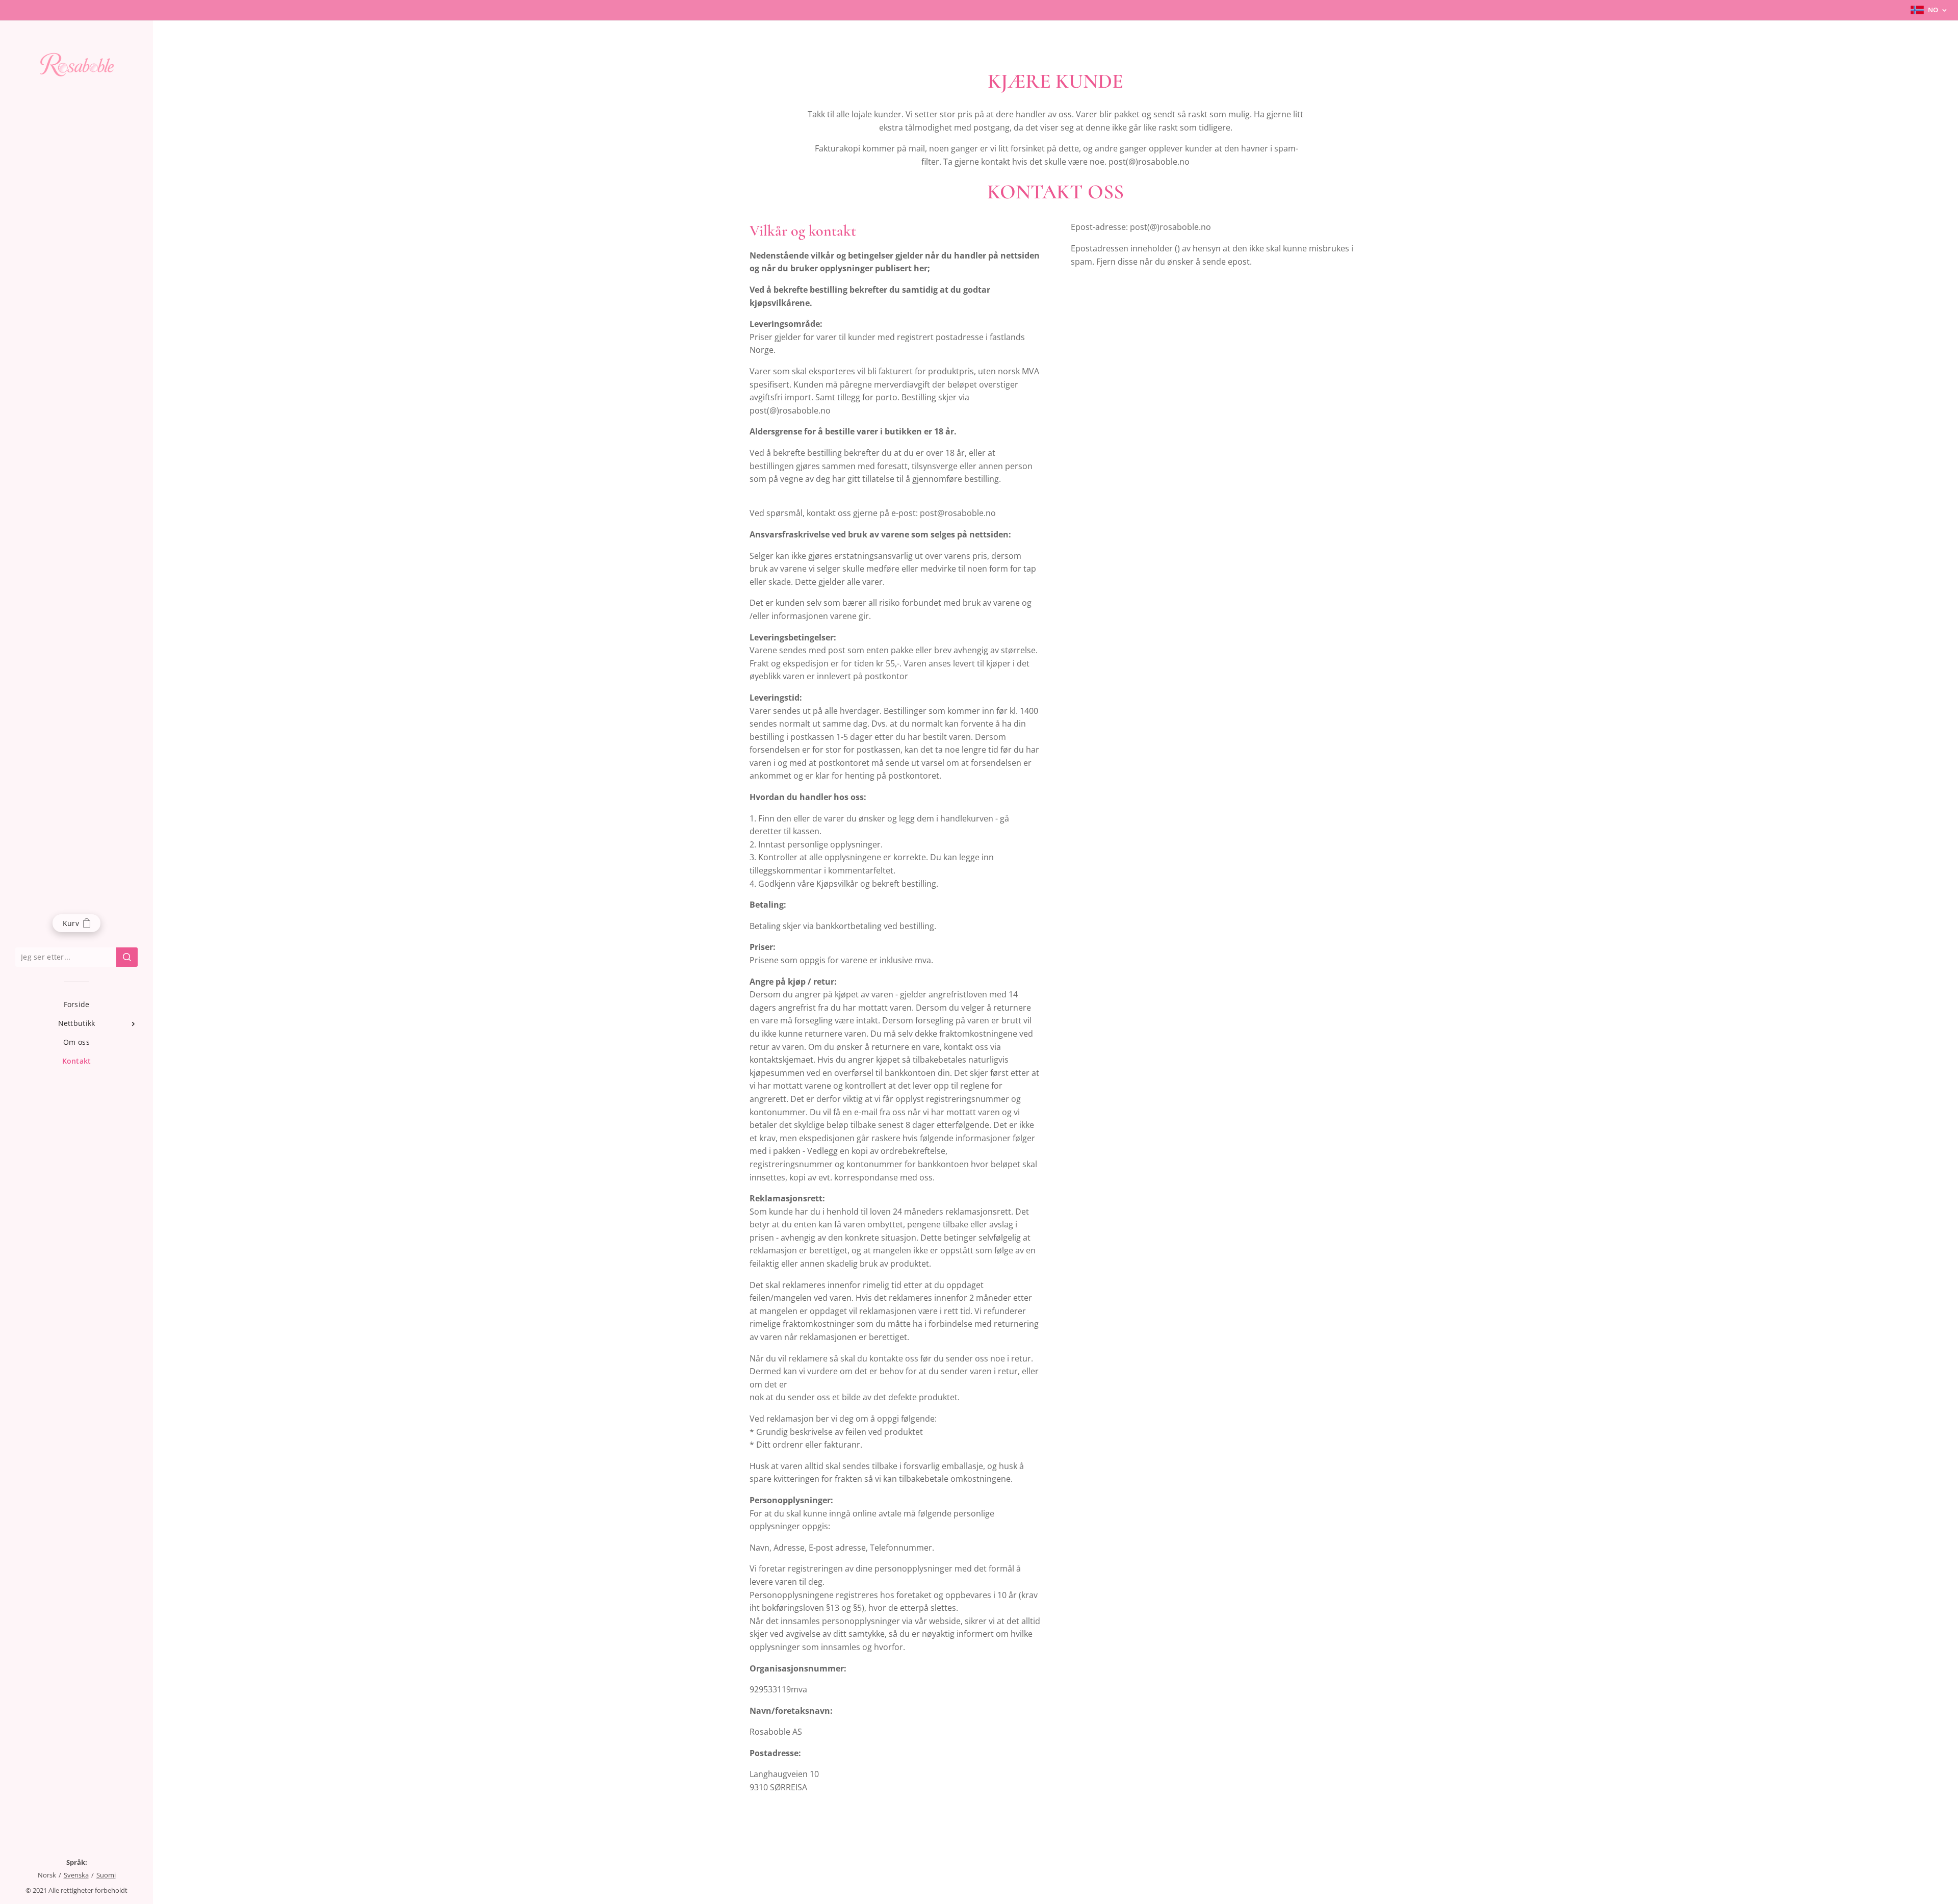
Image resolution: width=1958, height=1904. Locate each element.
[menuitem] (76, 1004)
